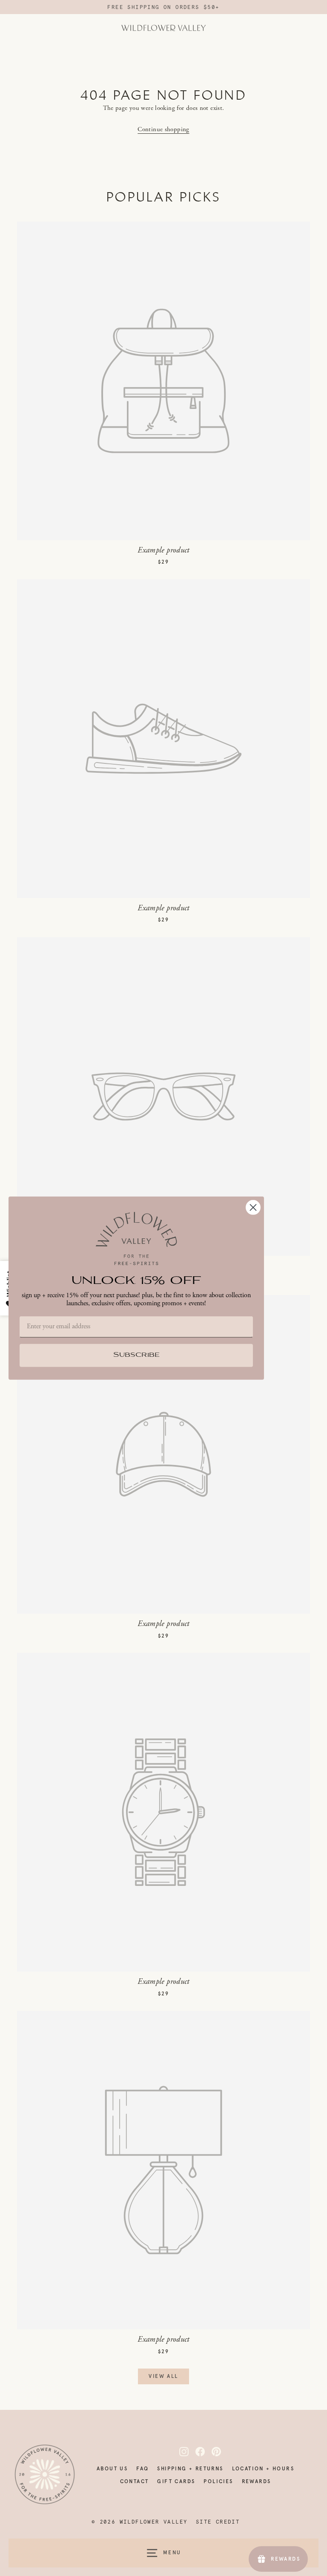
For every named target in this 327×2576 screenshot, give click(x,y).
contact (135, 2481)
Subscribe (136, 1355)
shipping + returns (190, 2469)
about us (112, 2469)
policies (218, 2481)
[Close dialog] (253, 1207)
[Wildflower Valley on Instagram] (179, 2452)
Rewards (257, 2481)
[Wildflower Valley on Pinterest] (212, 2452)
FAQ (142, 2469)
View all (163, 2376)
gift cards (176, 2481)
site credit (218, 2522)
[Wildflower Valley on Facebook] (195, 2452)
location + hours (263, 2469)
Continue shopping (163, 129)
